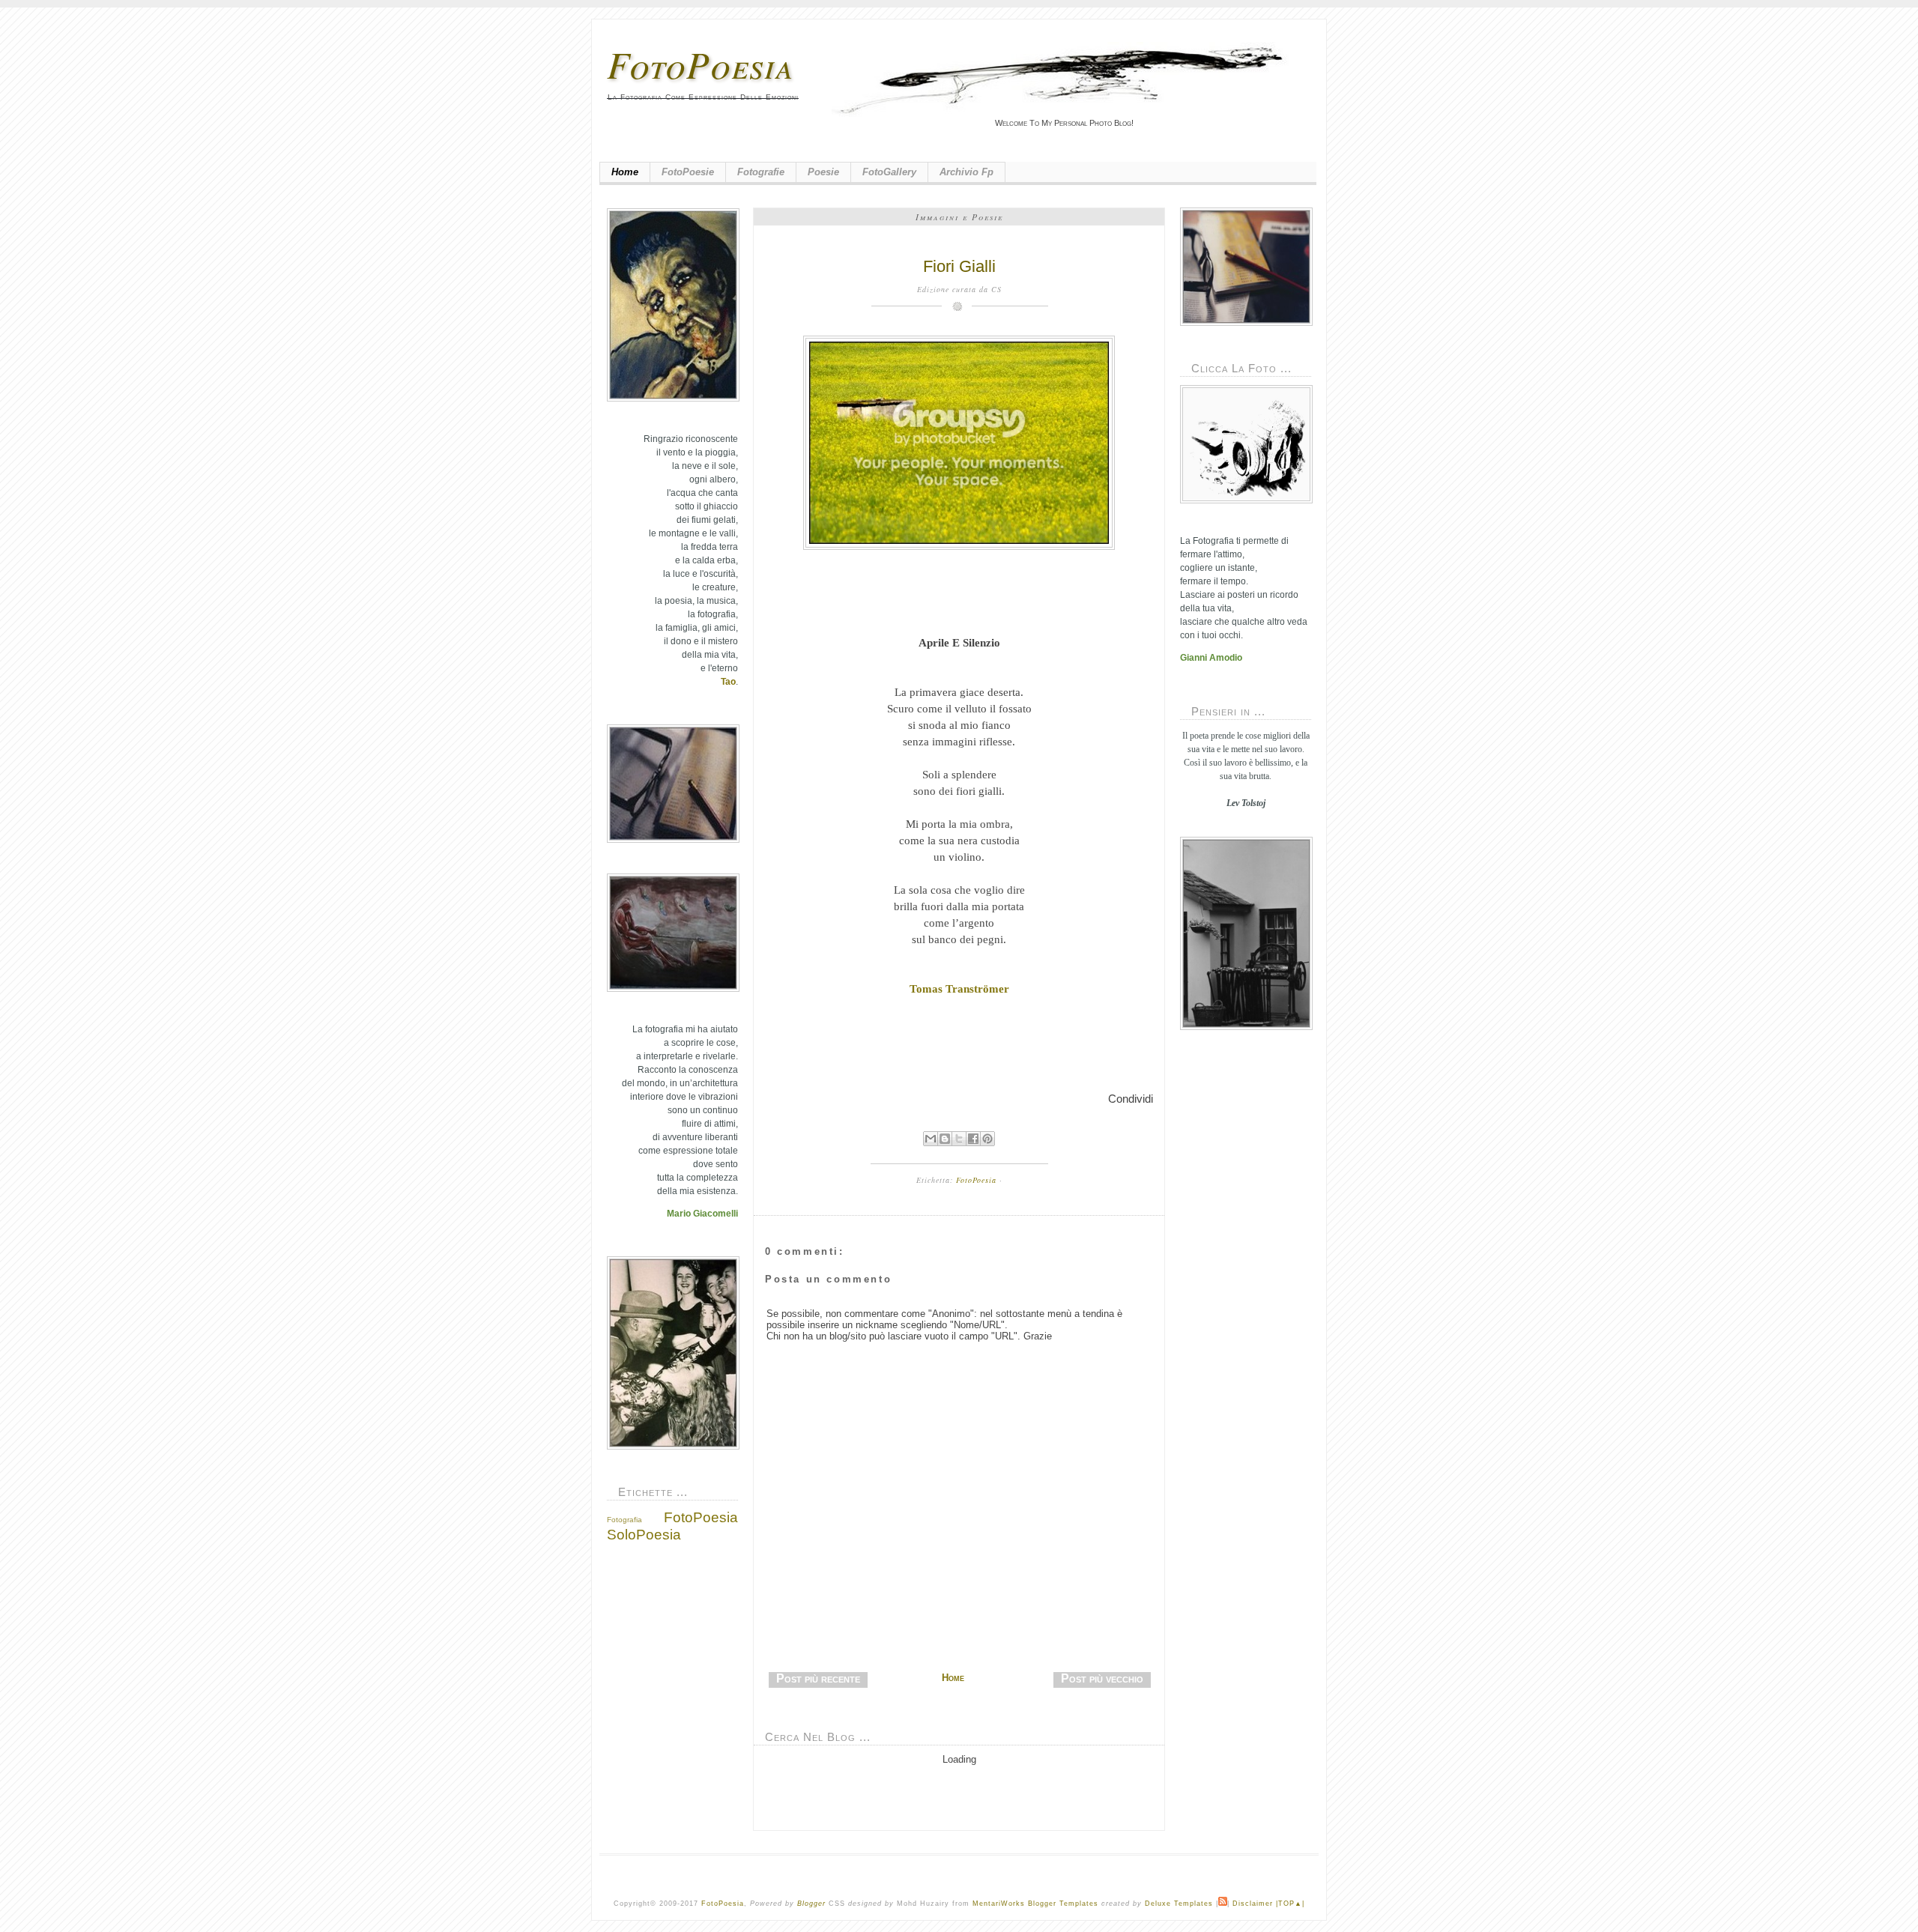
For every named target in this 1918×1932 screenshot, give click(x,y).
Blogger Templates (1063, 1904)
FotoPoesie (688, 172)
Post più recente (818, 1678)
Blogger (811, 1904)
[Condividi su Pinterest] (987, 1139)
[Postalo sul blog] (945, 1139)
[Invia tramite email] (931, 1139)
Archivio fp (966, 172)
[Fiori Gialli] (959, 443)
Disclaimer (1253, 1904)
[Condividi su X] (959, 1139)
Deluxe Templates (1179, 1904)
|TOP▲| (1290, 1904)
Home (625, 172)
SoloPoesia (644, 1535)
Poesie (823, 172)
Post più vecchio (1102, 1678)
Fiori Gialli (959, 266)
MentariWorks (999, 1904)
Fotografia (624, 1520)
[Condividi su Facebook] (973, 1139)
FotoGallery (889, 172)
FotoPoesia (701, 64)
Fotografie (761, 172)
